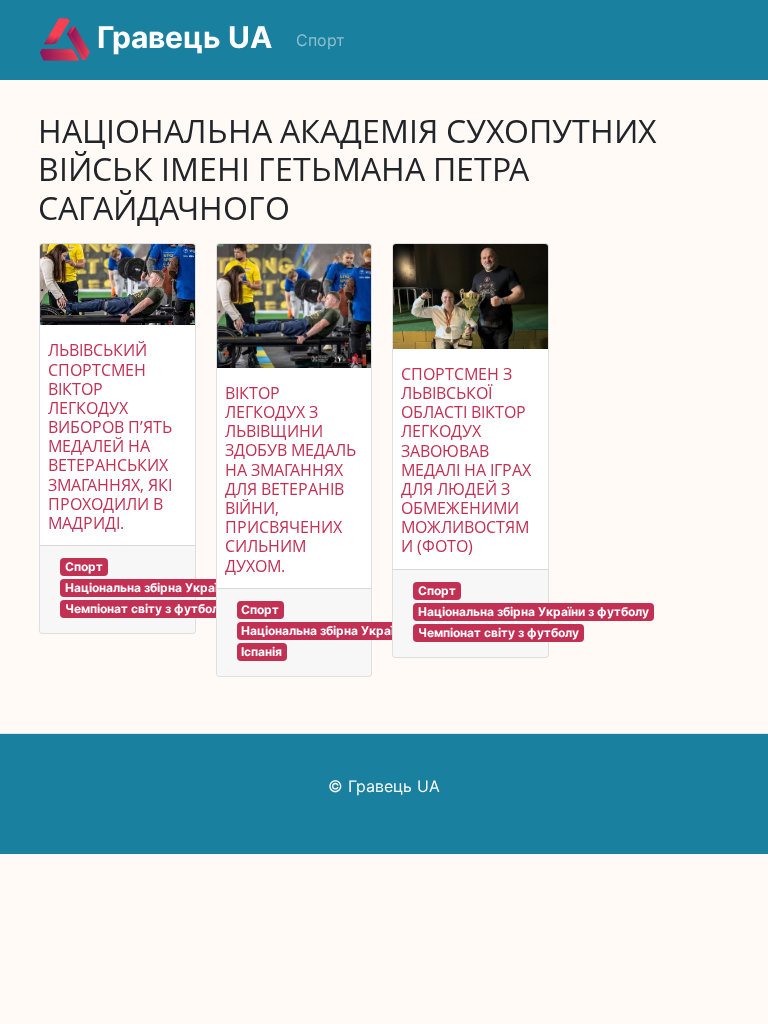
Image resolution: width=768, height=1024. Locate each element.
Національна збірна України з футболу (180, 587)
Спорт (320, 40)
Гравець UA (181, 37)
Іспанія (261, 651)
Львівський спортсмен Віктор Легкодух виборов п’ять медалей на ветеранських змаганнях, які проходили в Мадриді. (110, 436)
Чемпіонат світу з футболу (145, 608)
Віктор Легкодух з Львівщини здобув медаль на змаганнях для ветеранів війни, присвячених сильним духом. (290, 479)
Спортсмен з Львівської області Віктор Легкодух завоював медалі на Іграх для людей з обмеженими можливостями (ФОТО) (466, 460)
